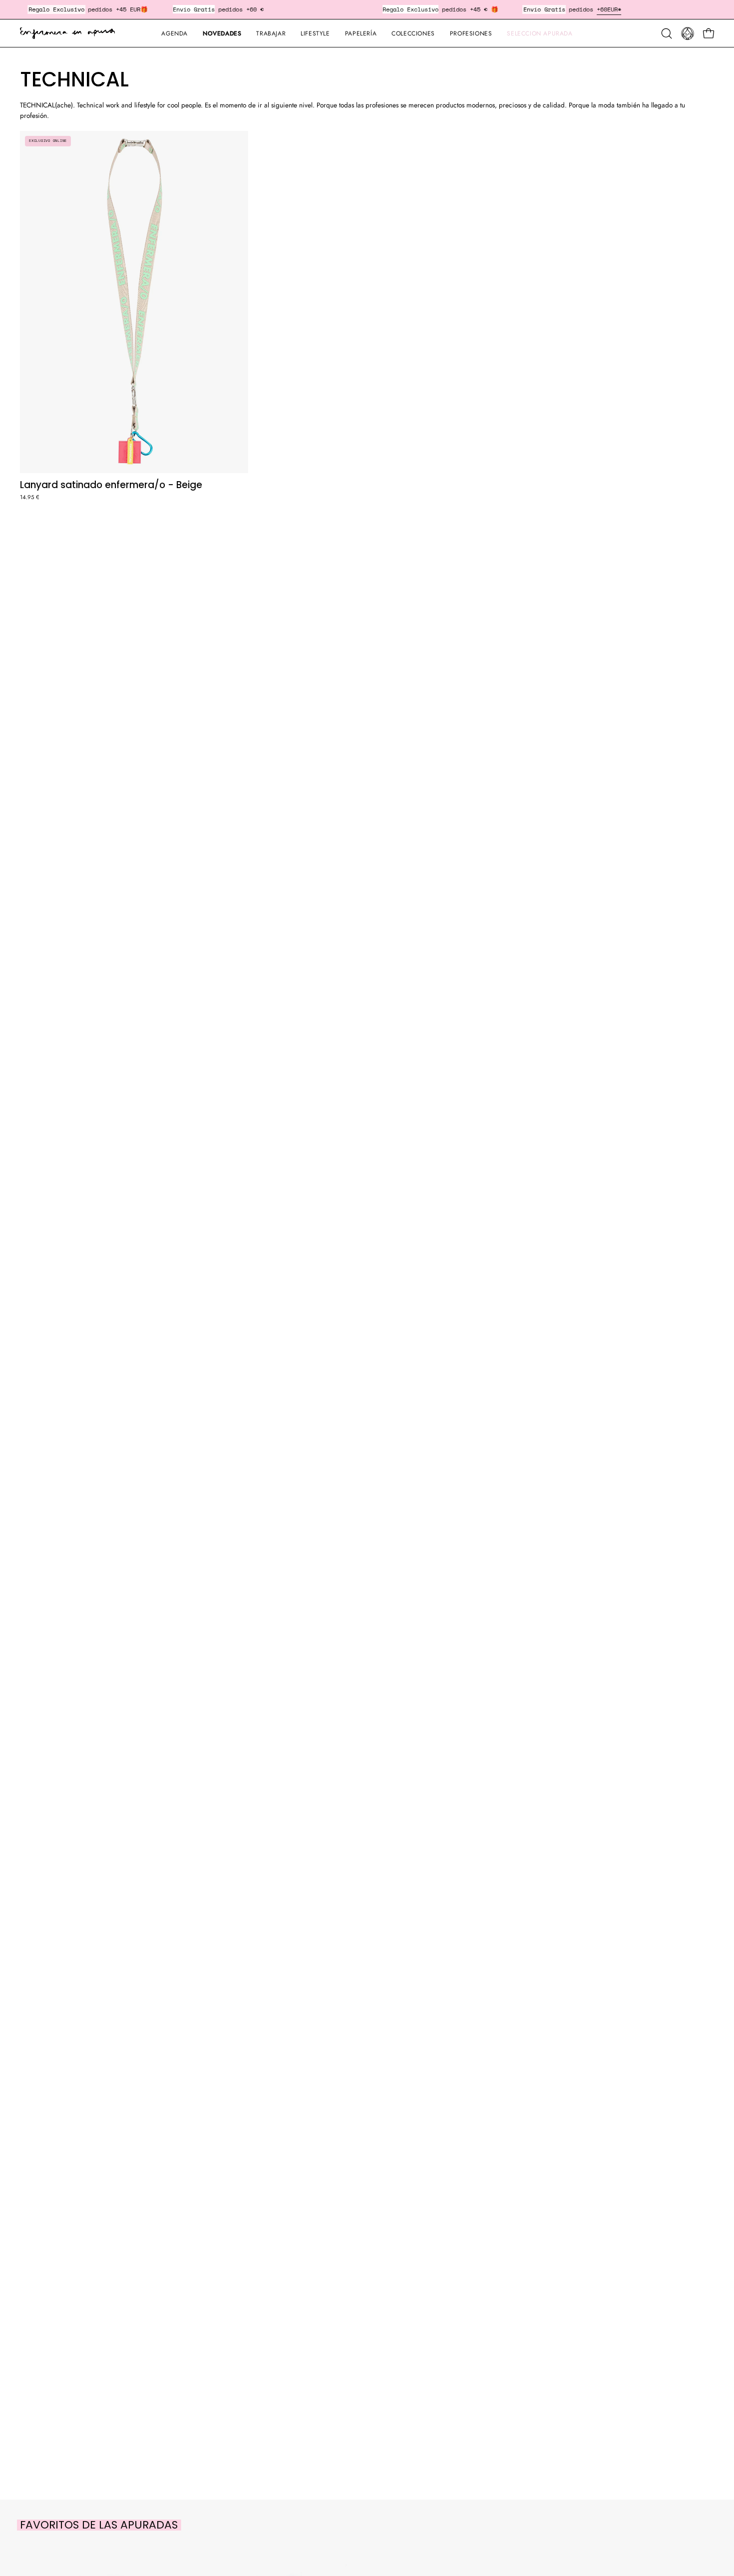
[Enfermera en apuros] (67, 33)
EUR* (614, 9)
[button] (361, 33)
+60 (602, 9)
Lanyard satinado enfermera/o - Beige (111, 485)
